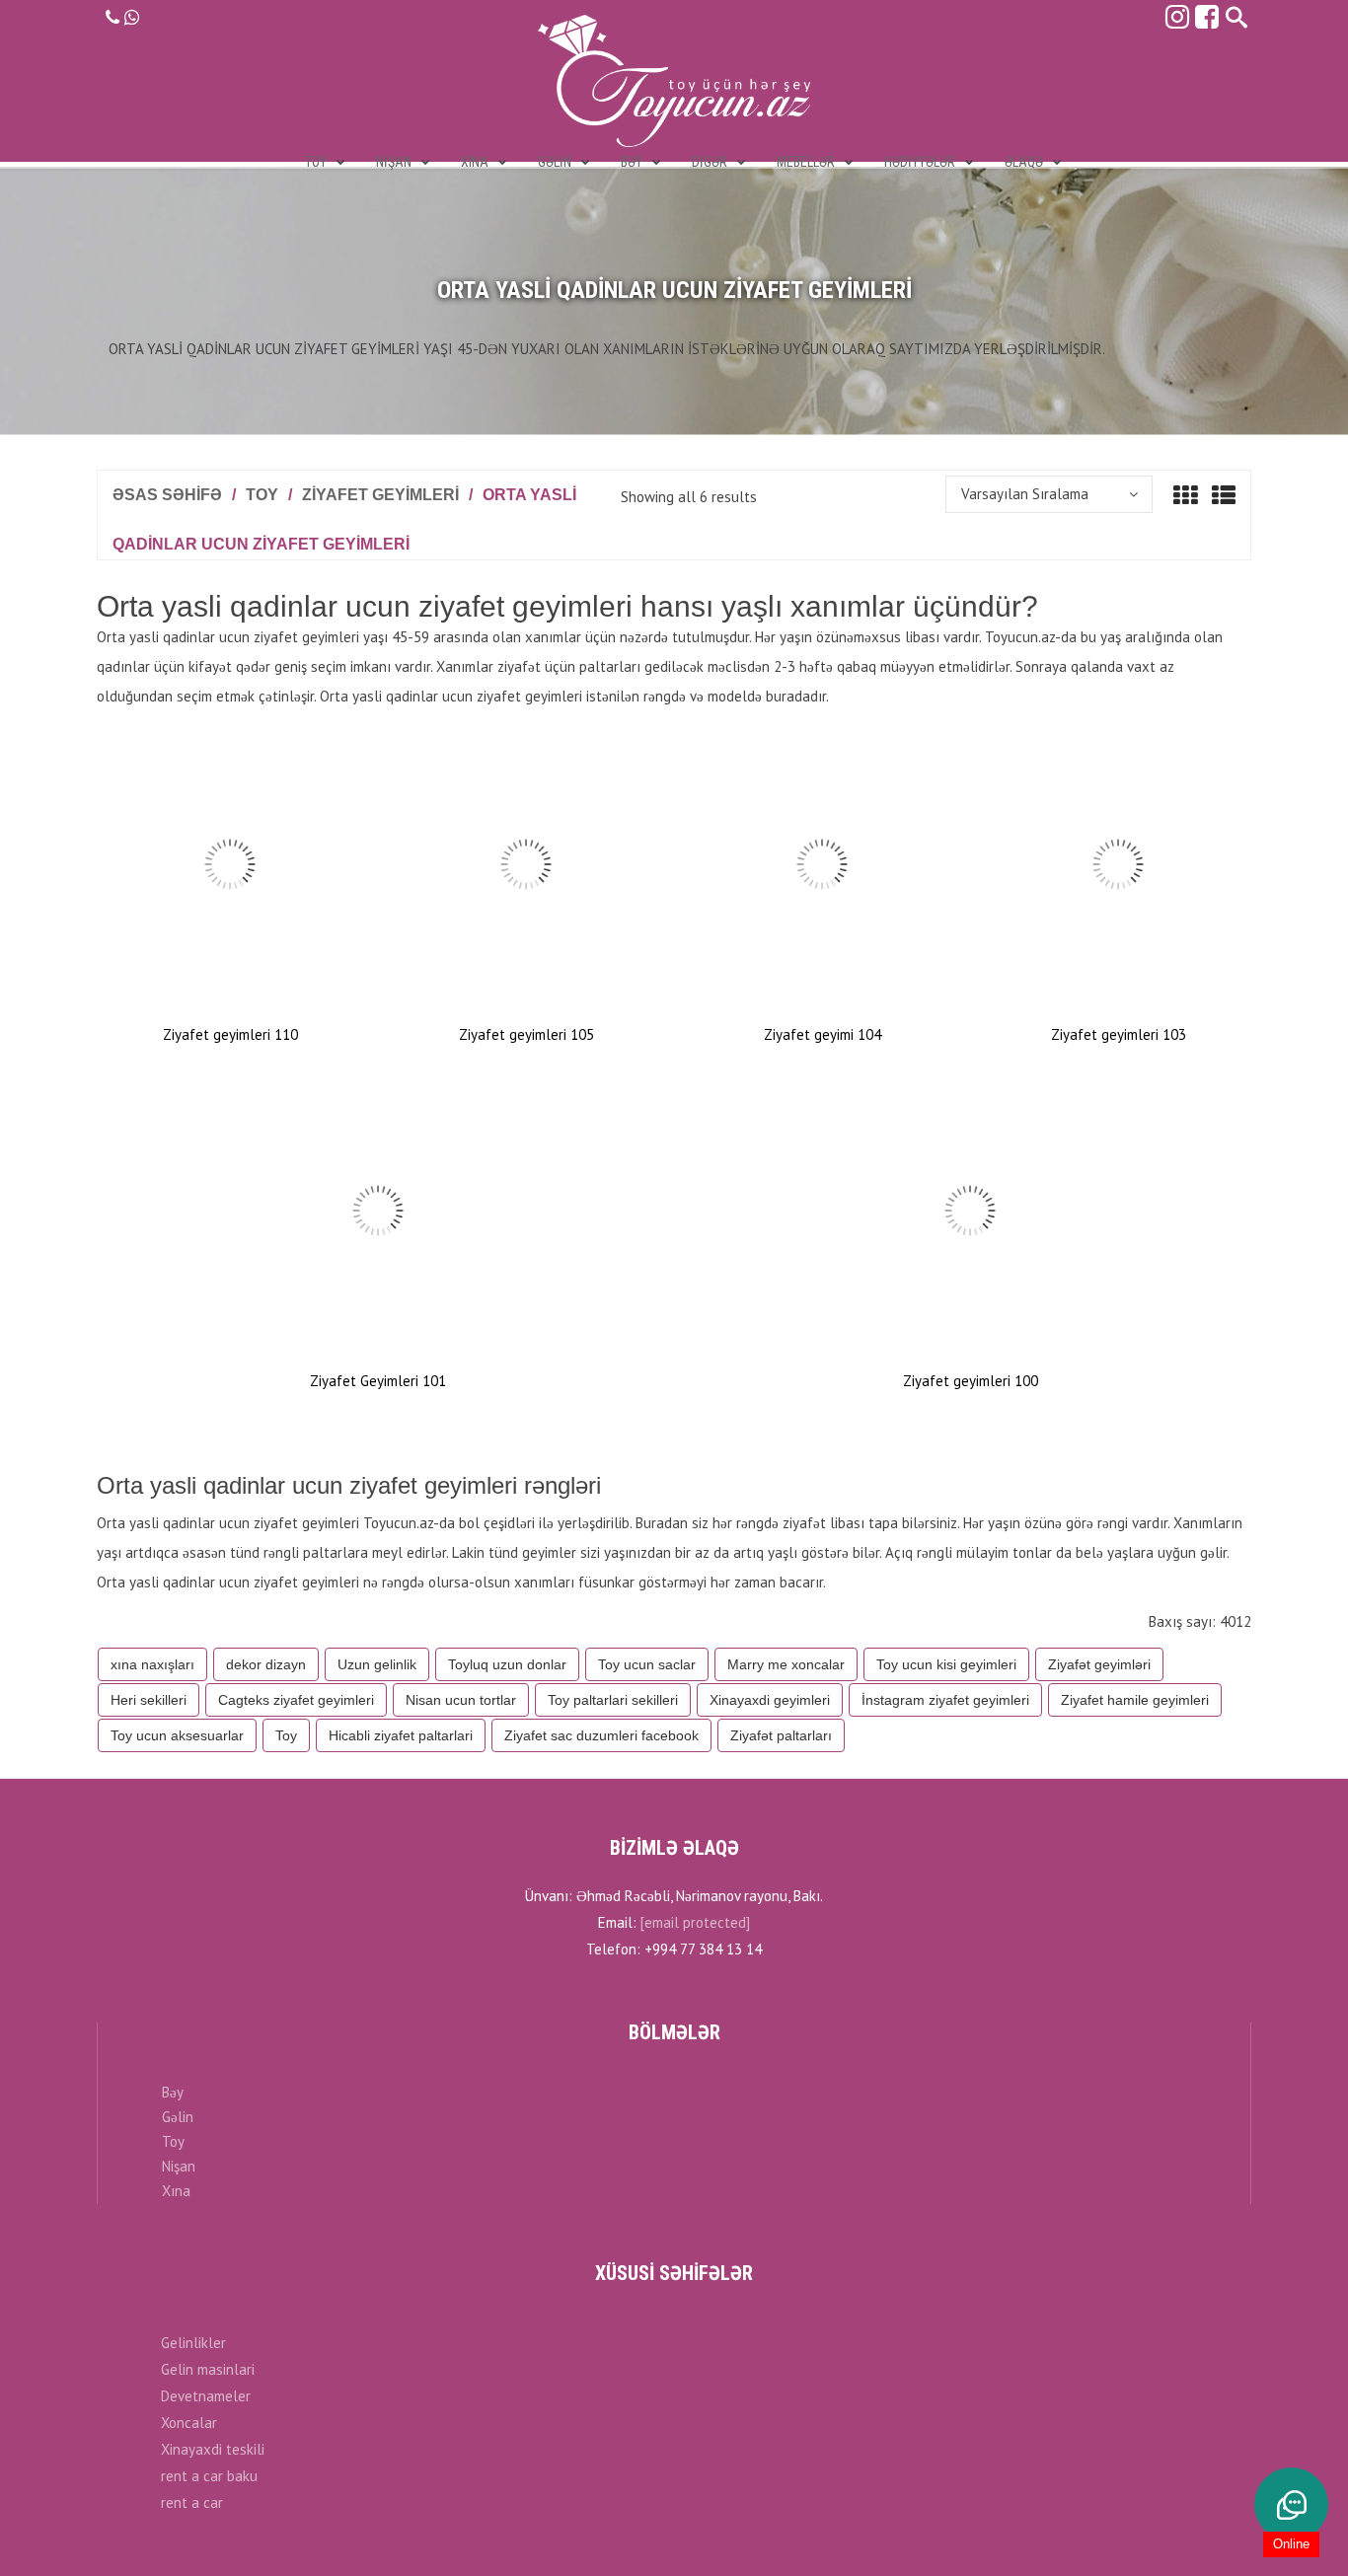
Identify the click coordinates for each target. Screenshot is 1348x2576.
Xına (176, 2191)
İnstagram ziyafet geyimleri (945, 1700)
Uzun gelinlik (377, 1664)
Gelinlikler (193, 2343)
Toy (262, 495)
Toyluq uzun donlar (507, 1664)
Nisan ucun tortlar (461, 1700)
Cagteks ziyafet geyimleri (296, 1700)
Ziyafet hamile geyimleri (1135, 1700)
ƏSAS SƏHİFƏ (167, 495)
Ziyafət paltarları (781, 1735)
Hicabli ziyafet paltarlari (401, 1735)
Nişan (179, 2166)
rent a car (192, 2502)
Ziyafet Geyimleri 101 (378, 1381)
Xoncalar (189, 2423)
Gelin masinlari (208, 2369)
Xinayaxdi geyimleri (770, 1700)
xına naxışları (152, 1664)
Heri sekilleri (149, 1700)
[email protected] (695, 1922)
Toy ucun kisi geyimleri (946, 1664)
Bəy (173, 2092)
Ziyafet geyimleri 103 (1119, 1034)
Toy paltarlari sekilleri (613, 1700)
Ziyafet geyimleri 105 (526, 1034)
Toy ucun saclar (647, 1664)
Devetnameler (206, 2396)
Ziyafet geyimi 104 (823, 1034)
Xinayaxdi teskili (213, 2449)
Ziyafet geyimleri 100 (971, 1381)
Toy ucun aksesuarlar (177, 1735)
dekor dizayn (266, 1664)
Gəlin (178, 2117)
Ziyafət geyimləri (1099, 1664)
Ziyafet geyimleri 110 (230, 1034)
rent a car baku (209, 2476)
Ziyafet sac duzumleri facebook (601, 1735)
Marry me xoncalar (786, 1664)
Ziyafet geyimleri (380, 495)
